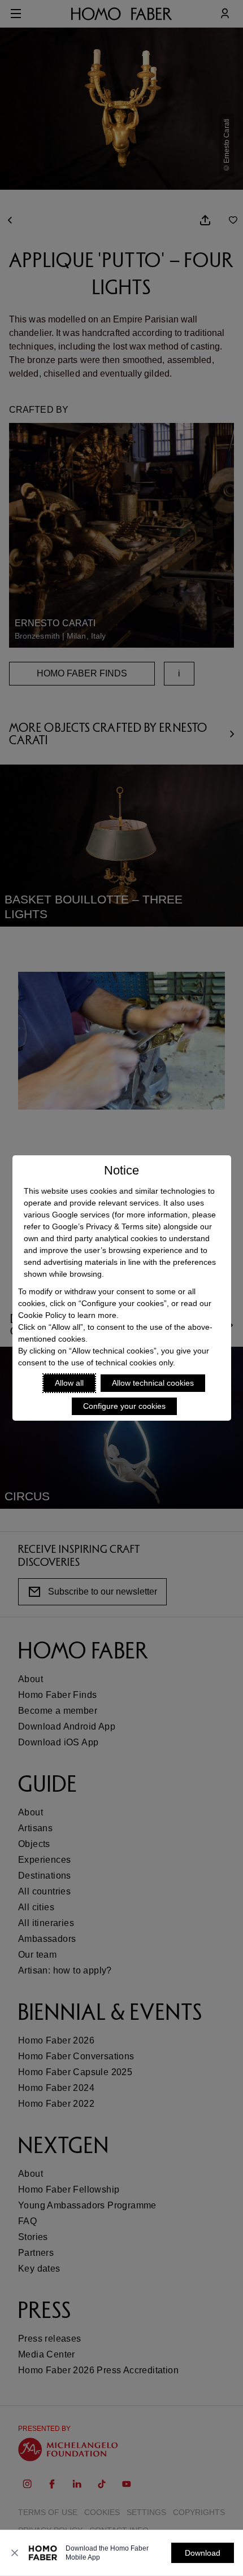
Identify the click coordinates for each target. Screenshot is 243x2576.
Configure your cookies (124, 1406)
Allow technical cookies (153, 1383)
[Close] (15, 2553)
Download (203, 2553)
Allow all (69, 1383)
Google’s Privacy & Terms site (105, 1226)
